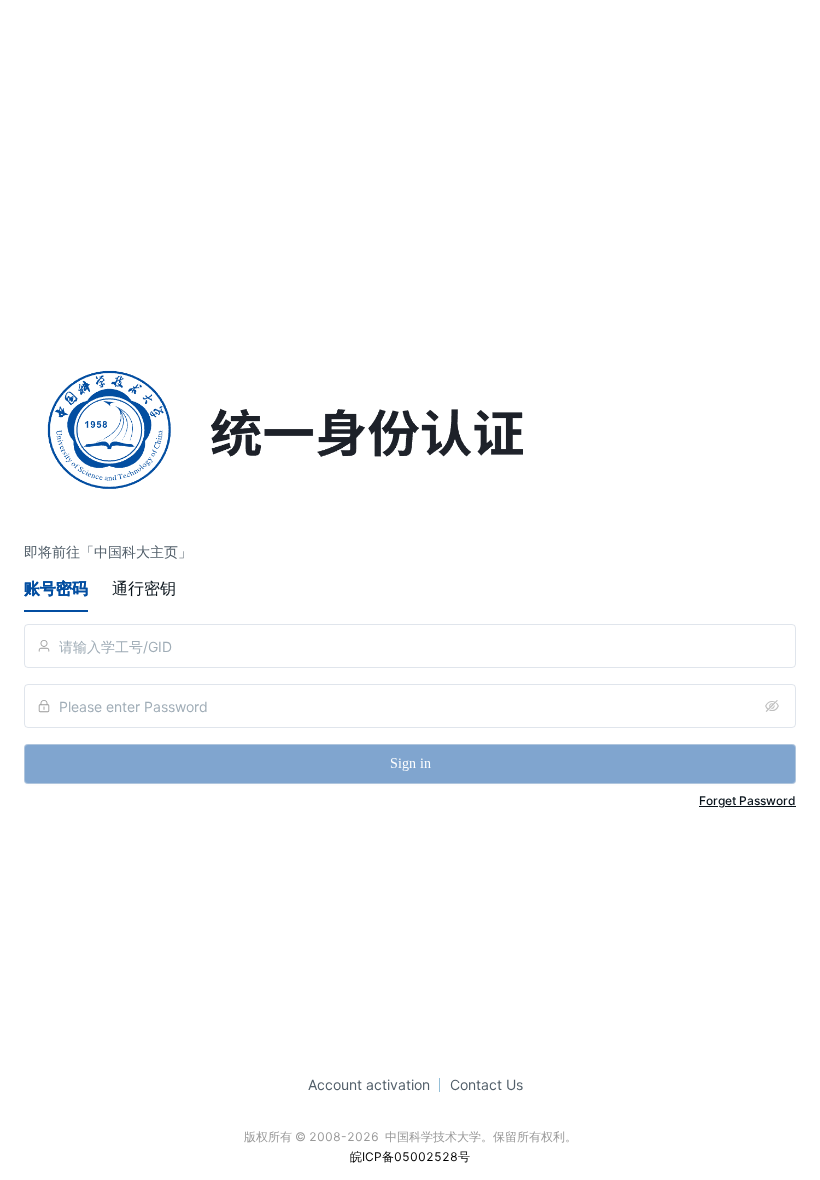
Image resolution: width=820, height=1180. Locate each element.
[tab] (56, 588)
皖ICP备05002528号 (410, 1156)
